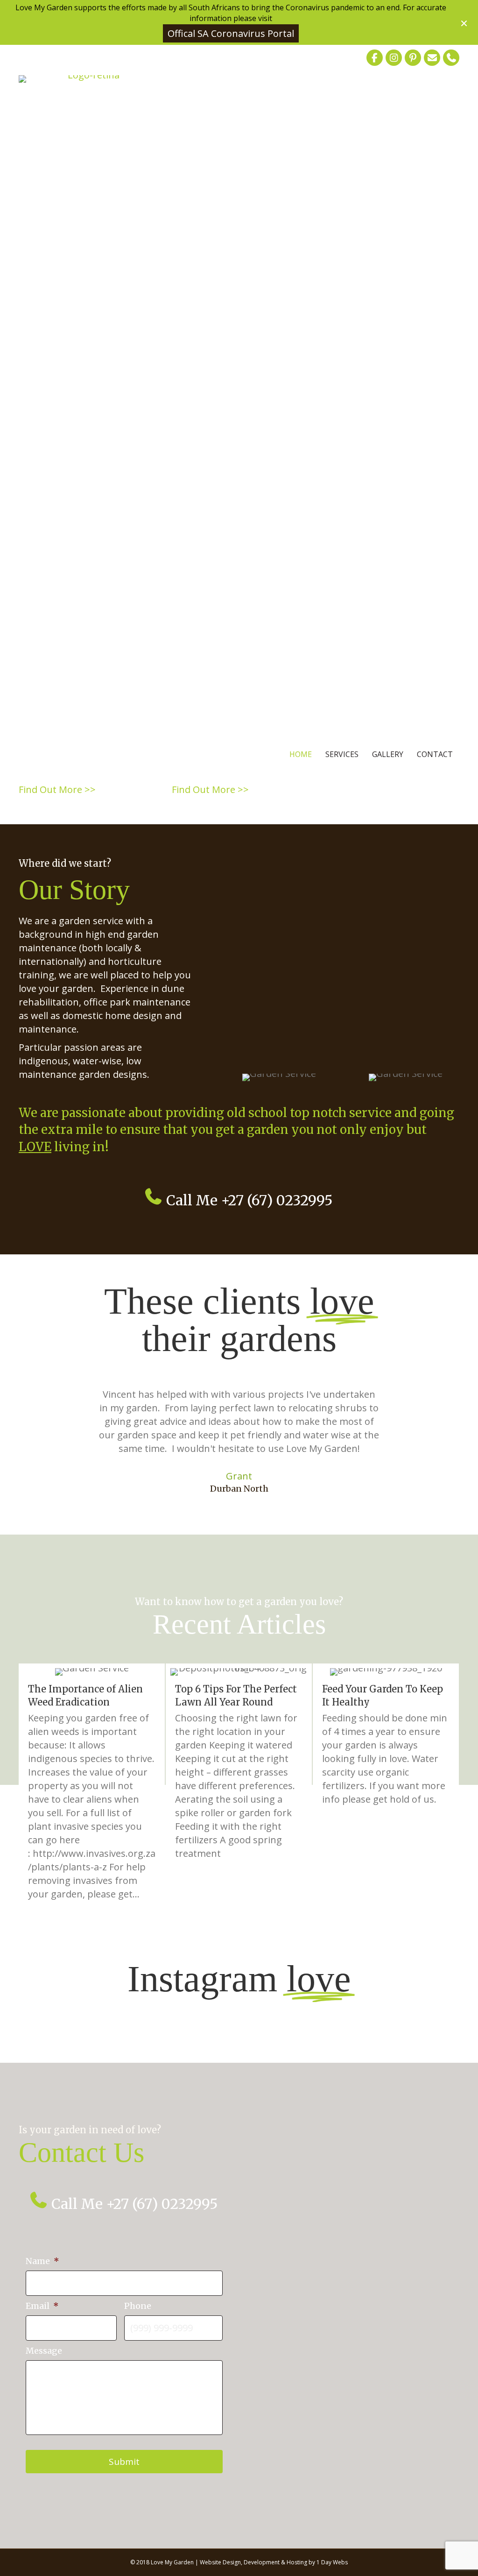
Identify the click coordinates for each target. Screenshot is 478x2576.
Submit (124, 2462)
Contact (435, 754)
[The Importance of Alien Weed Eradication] (92, 1788)
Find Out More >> (57, 789)
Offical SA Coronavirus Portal (231, 33)
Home (301, 754)
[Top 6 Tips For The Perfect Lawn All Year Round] (239, 1788)
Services (342, 754)
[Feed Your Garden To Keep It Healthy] (386, 1788)
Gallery (388, 754)
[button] (465, 22)
